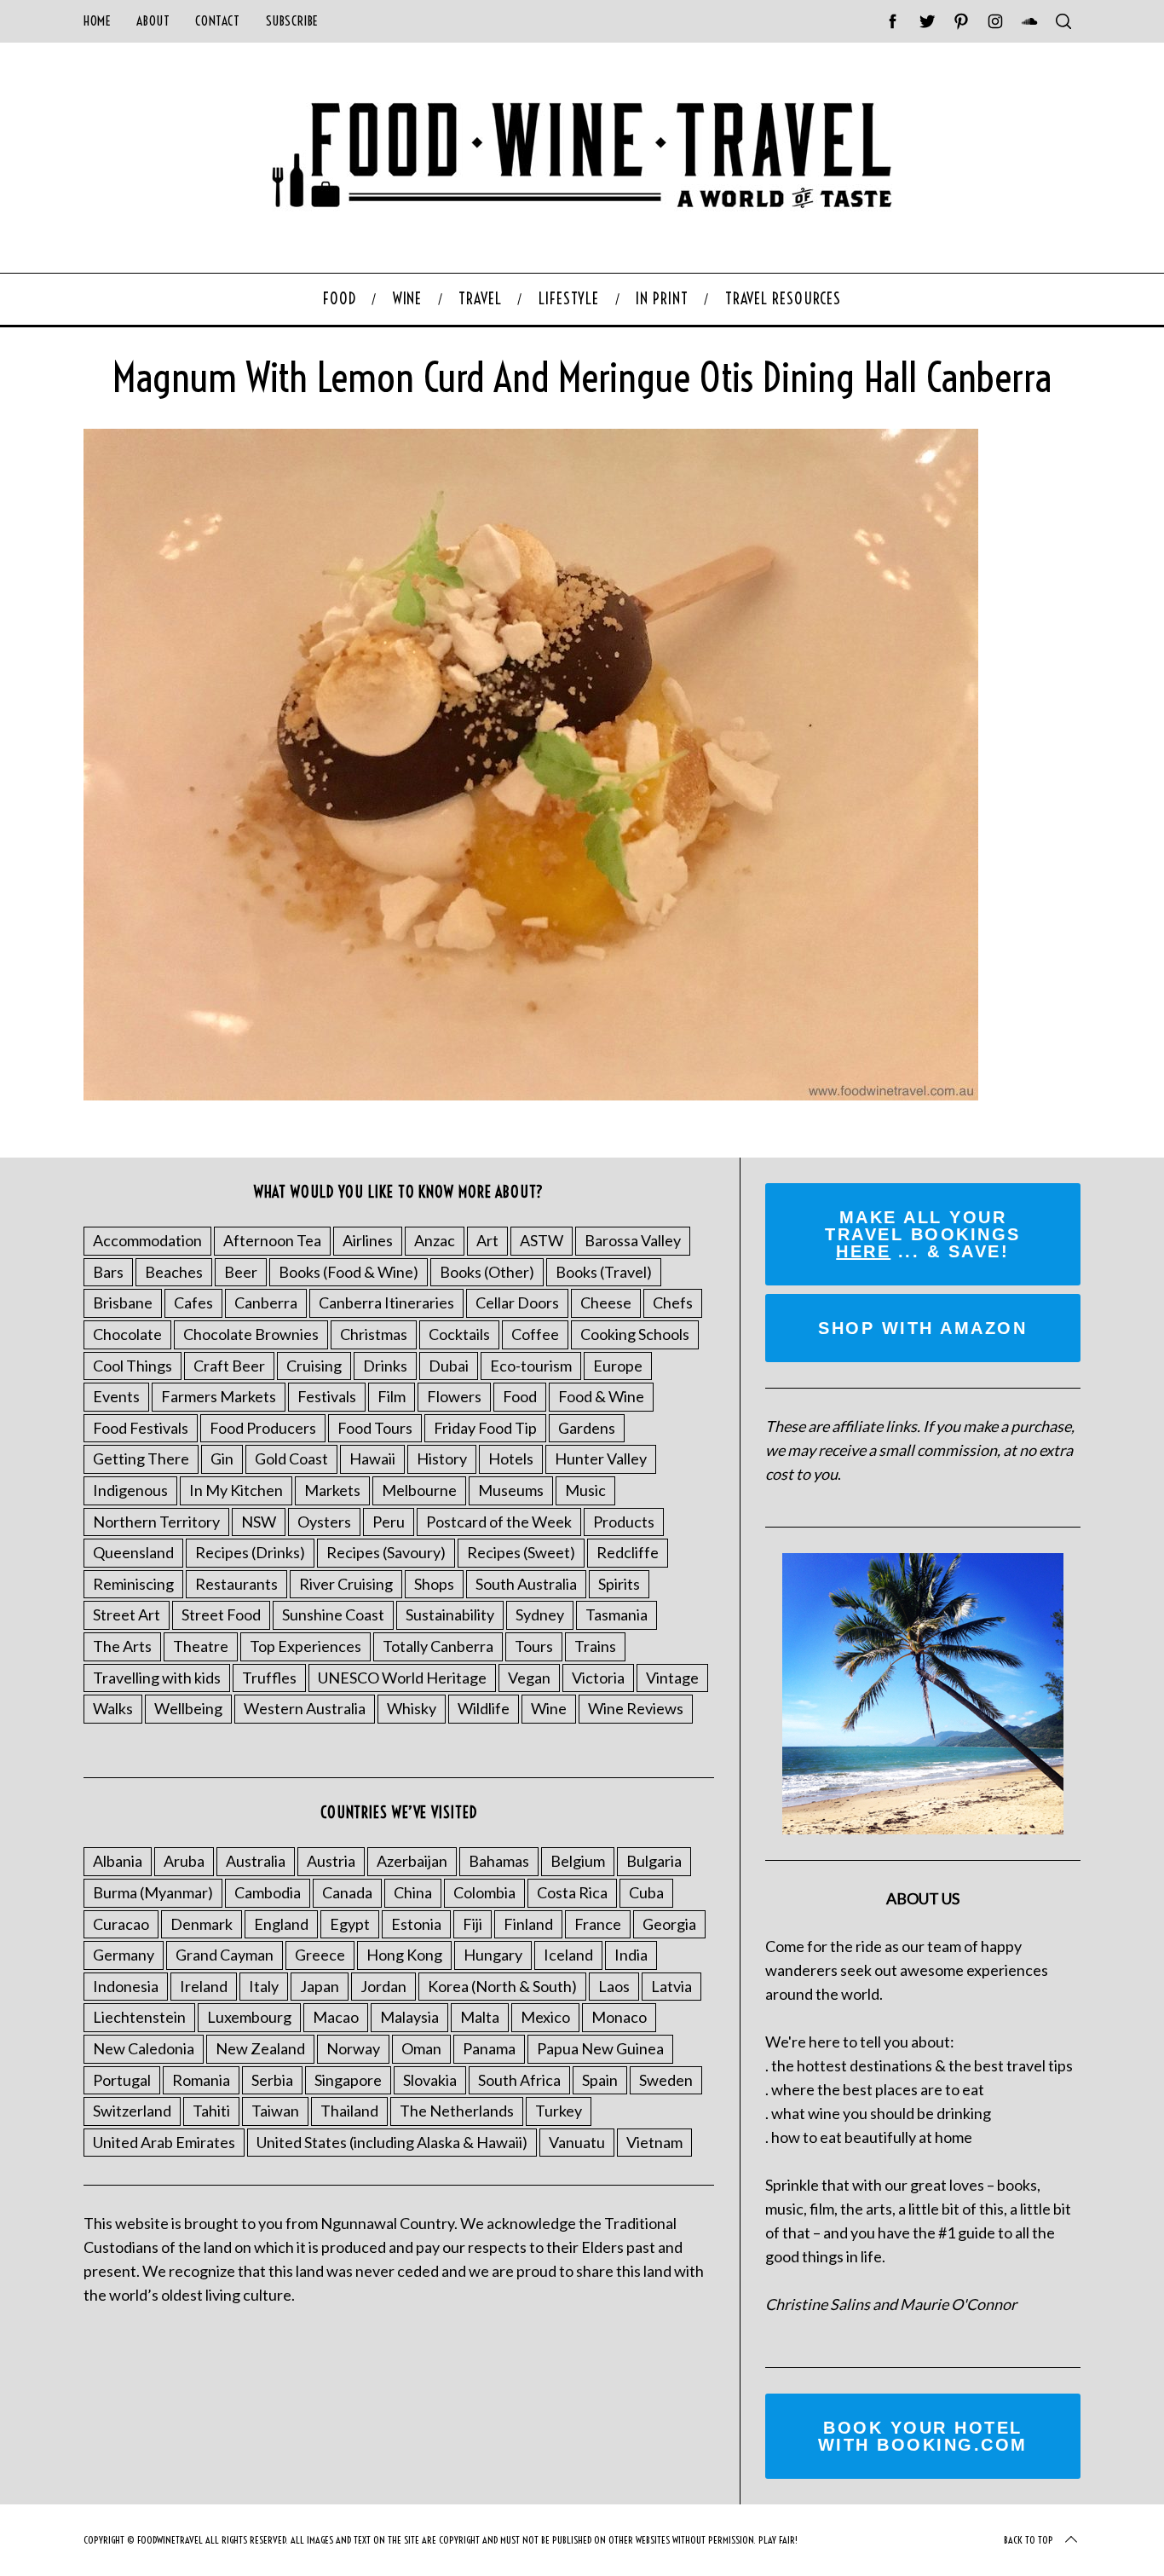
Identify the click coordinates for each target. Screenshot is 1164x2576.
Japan (320, 1986)
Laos (614, 1986)
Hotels (511, 1458)
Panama (489, 2048)
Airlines (368, 1240)
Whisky (412, 1708)
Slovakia (430, 2080)
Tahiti (211, 2111)
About (153, 21)
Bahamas (499, 1861)
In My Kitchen (236, 1490)
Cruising (314, 1366)
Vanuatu (577, 2142)
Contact (217, 21)
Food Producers (263, 1428)
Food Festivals (141, 1428)
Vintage (672, 1678)
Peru (389, 1522)
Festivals (327, 1396)
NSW (259, 1522)
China (413, 1892)
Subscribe (292, 21)
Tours (534, 1646)
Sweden (666, 2080)
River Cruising (346, 1584)
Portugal (122, 2080)
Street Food (221, 1614)
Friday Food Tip (485, 1428)
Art (487, 1240)
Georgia (669, 1924)
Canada (347, 1892)
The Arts (122, 1646)
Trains (595, 1646)
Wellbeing (188, 1708)
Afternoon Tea (272, 1240)
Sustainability (450, 1614)
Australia (256, 1861)
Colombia (484, 1892)
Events (116, 1396)
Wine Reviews (636, 1708)
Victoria (598, 1678)
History (442, 1458)
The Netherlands (457, 2111)
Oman (421, 2048)
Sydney (540, 1614)
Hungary (493, 1955)
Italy (264, 1986)
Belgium (578, 1861)
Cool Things (133, 1366)
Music (585, 1490)
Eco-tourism (531, 1366)
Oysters (324, 1522)
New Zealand (260, 2048)
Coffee (535, 1334)
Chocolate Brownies (251, 1334)
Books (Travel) (604, 1272)
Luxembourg (249, 2017)
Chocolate (127, 1334)
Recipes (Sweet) (521, 1552)
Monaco (619, 2017)
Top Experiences (305, 1646)
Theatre (201, 1646)
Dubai (449, 1366)
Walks (113, 1708)
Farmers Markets (219, 1396)
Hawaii (372, 1458)
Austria (331, 1861)
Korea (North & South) (502, 1986)
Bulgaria (654, 1861)
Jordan (383, 1986)
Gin (222, 1458)
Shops (434, 1584)
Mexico (545, 2017)
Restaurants (236, 1584)
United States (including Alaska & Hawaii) (392, 2142)
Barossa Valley (633, 1240)
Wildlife (484, 1708)
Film (392, 1396)
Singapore (348, 2080)
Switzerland (132, 2111)
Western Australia (305, 1708)
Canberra (266, 1302)
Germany (124, 1955)
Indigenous (130, 1490)
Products (624, 1522)
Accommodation (147, 1240)
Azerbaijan (412, 1861)
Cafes (193, 1302)
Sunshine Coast (333, 1614)
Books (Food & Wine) (349, 1272)
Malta (480, 2017)
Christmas (374, 1334)
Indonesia (126, 1986)
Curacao (121, 1924)
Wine (549, 1708)
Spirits (619, 1584)
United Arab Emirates (164, 2142)
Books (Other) (487, 1272)
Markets (332, 1490)
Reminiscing (133, 1584)
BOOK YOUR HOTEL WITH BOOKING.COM (923, 2436)
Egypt (350, 1924)
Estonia (416, 1924)
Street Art (127, 1614)
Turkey (559, 2111)
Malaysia (409, 2017)
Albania (118, 1861)
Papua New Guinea (600, 2048)
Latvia (671, 1986)
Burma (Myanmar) (153, 1892)
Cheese (606, 1302)
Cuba (646, 1892)
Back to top (1029, 2540)
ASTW (542, 1240)
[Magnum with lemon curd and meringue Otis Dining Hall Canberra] (531, 1095)
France (598, 1924)
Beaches (174, 1272)
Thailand (349, 2111)
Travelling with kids (157, 1678)
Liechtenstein (139, 2017)
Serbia (272, 2080)
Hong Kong (404, 1955)
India (631, 1955)
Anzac (435, 1240)
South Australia (526, 1584)
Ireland (204, 1986)
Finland (528, 1924)
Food (520, 1396)
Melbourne (419, 1490)
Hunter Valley (601, 1458)
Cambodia (268, 1892)
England (281, 1924)
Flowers (454, 1396)
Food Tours (375, 1428)
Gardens (587, 1428)
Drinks (385, 1366)
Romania (201, 2080)
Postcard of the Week (499, 1522)
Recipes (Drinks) (250, 1552)
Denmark (202, 1924)
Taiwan (275, 2111)
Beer (241, 1272)
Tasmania (617, 1614)
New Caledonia (144, 2048)
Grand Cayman (225, 1955)
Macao (336, 2017)
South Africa (519, 2080)
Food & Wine (601, 1396)
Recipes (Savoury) (386, 1552)
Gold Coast (291, 1458)
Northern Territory (156, 1522)
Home (97, 21)
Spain (600, 2080)
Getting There (141, 1458)
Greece (320, 1955)
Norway (353, 2048)
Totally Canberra (438, 1646)
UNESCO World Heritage (402, 1678)
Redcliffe (628, 1552)
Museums (511, 1490)
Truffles (269, 1678)
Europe (618, 1366)
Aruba (184, 1861)
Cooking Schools (635, 1334)
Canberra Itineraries (386, 1302)
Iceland (568, 1955)
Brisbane (123, 1302)
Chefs (673, 1302)
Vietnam (654, 2142)
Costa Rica (572, 1892)
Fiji (473, 1924)
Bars (108, 1272)
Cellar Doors (517, 1302)
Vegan (529, 1678)
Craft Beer (229, 1366)
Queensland (133, 1552)
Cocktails (459, 1334)
